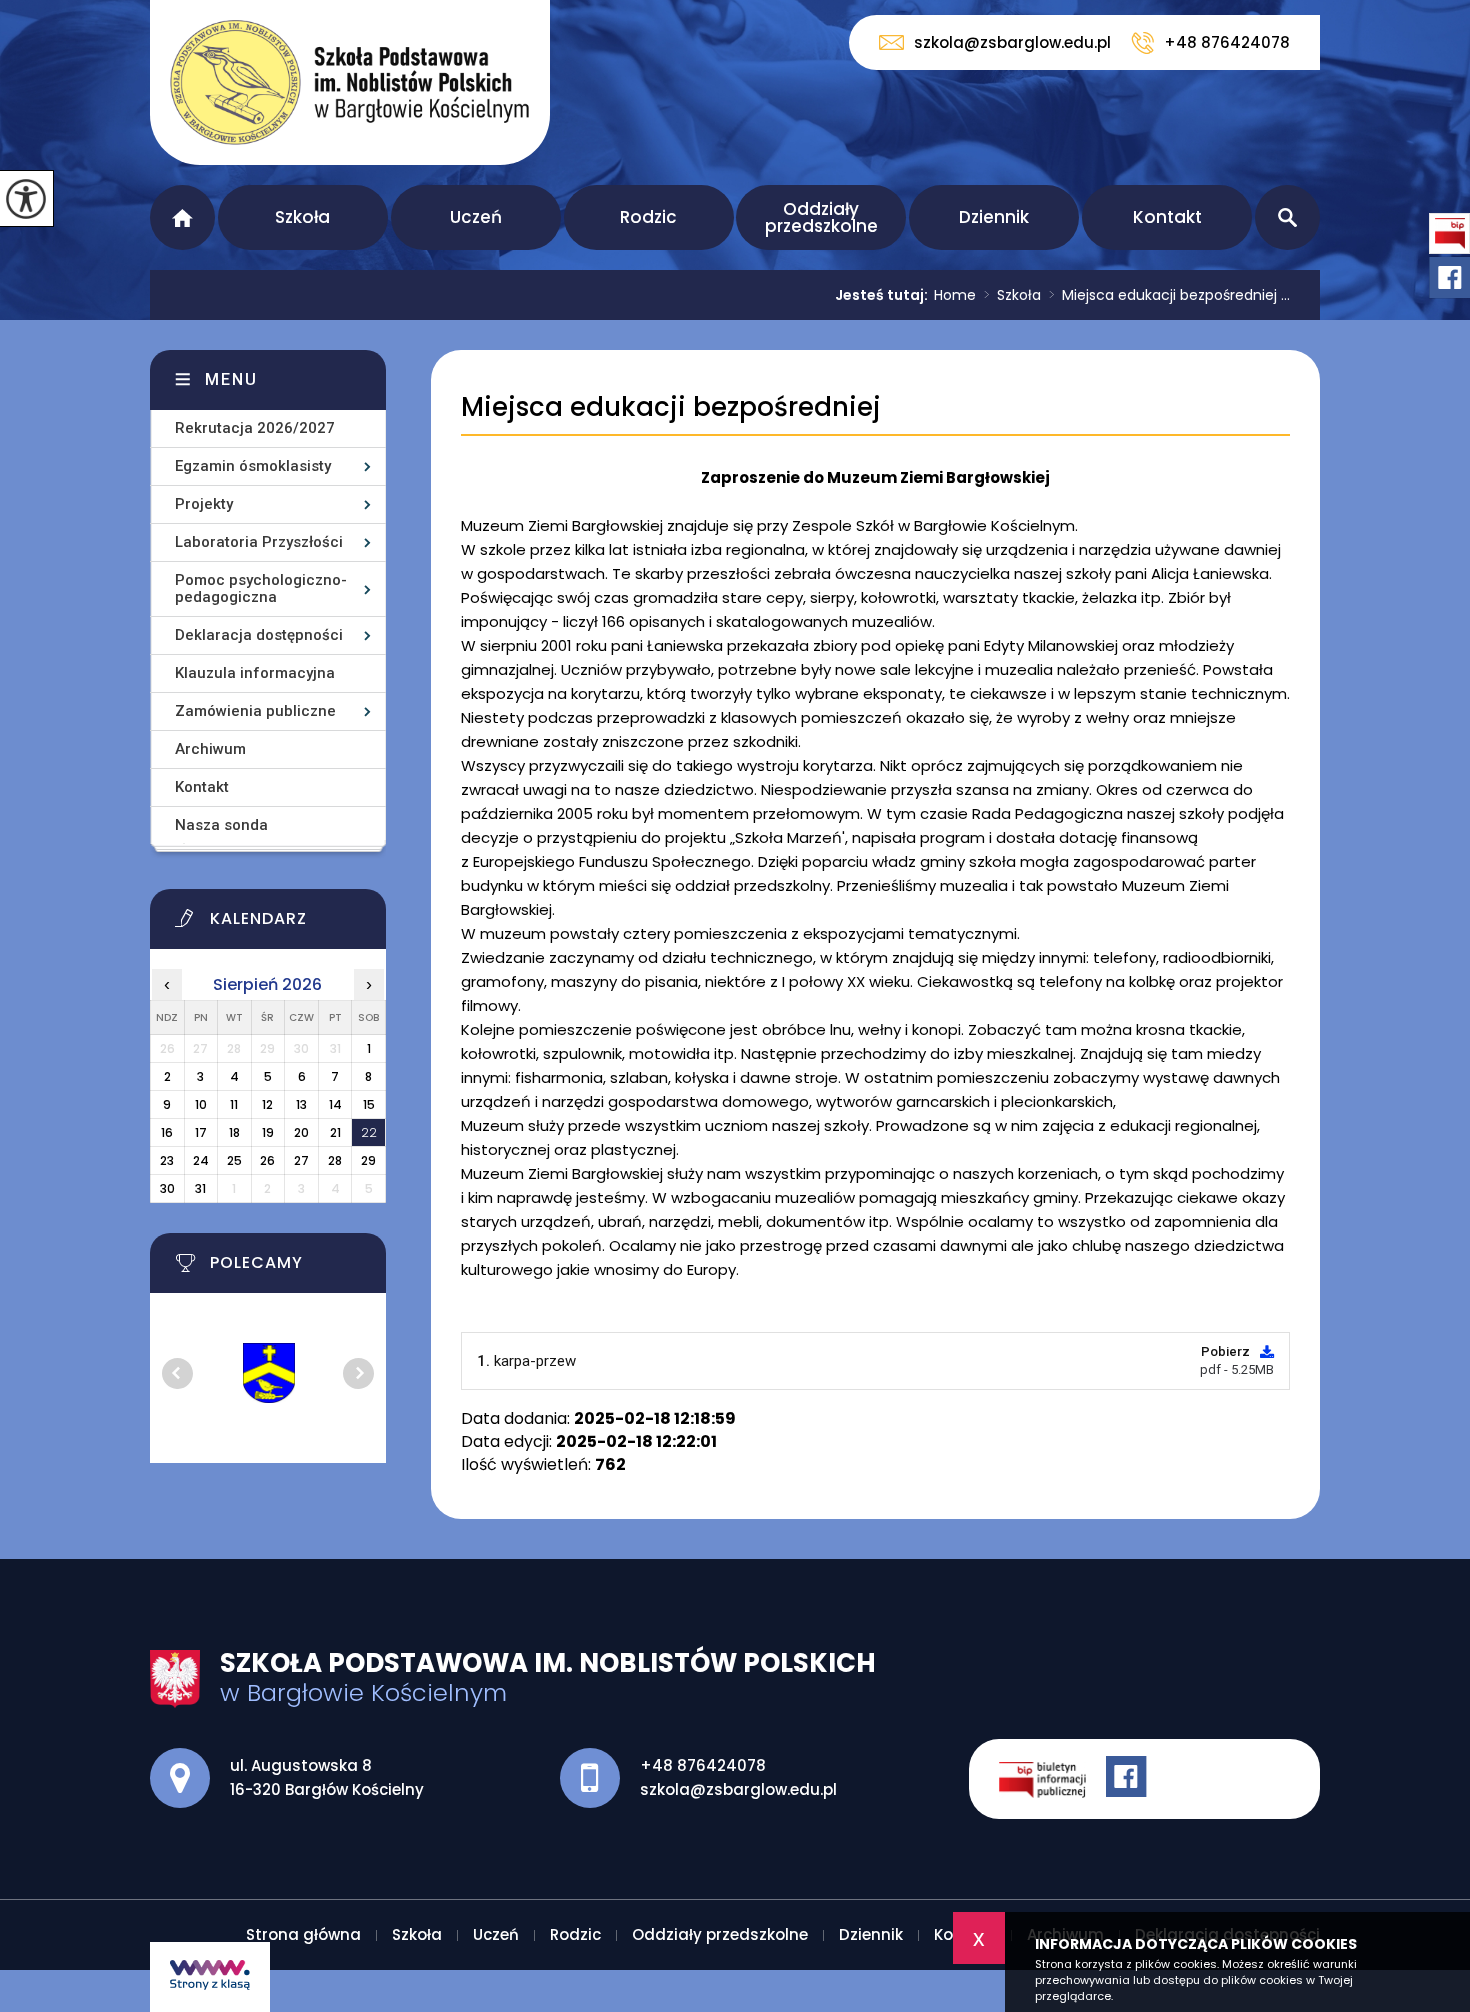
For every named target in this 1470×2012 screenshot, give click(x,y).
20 (301, 1132)
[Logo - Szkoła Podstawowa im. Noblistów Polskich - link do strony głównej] (350, 82)
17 (201, 1132)
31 (200, 1188)
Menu (231, 379)
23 (167, 1160)
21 (335, 1132)
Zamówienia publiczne (255, 711)
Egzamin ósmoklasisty (253, 466)
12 (267, 1104)
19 (268, 1132)
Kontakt (1167, 217)
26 (267, 1160)
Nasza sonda (221, 825)
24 (201, 1160)
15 (369, 1104)
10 (201, 1104)
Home (955, 295)
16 (167, 1132)
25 (234, 1160)
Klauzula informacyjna (255, 673)
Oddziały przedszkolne (821, 217)
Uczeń (476, 217)
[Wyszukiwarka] (1287, 217)
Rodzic (648, 217)
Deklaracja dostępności (259, 635)
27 (301, 1160)
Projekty (204, 504)
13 (301, 1104)
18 (234, 1132)
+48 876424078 (1227, 42)
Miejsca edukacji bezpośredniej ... (1169, 295)
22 (369, 1132)
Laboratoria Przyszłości (259, 542)
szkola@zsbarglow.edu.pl (1012, 42)
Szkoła (302, 217)
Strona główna (182, 217)
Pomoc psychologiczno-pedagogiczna (261, 588)
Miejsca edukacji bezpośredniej (671, 407)
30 (167, 1188)
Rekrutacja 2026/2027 (255, 428)
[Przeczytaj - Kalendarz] (293, 924)
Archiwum (210, 749)
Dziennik (994, 217)
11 (234, 1104)
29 (368, 1160)
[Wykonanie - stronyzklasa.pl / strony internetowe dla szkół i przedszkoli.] (210, 1977)
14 (335, 1104)
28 (335, 1160)
